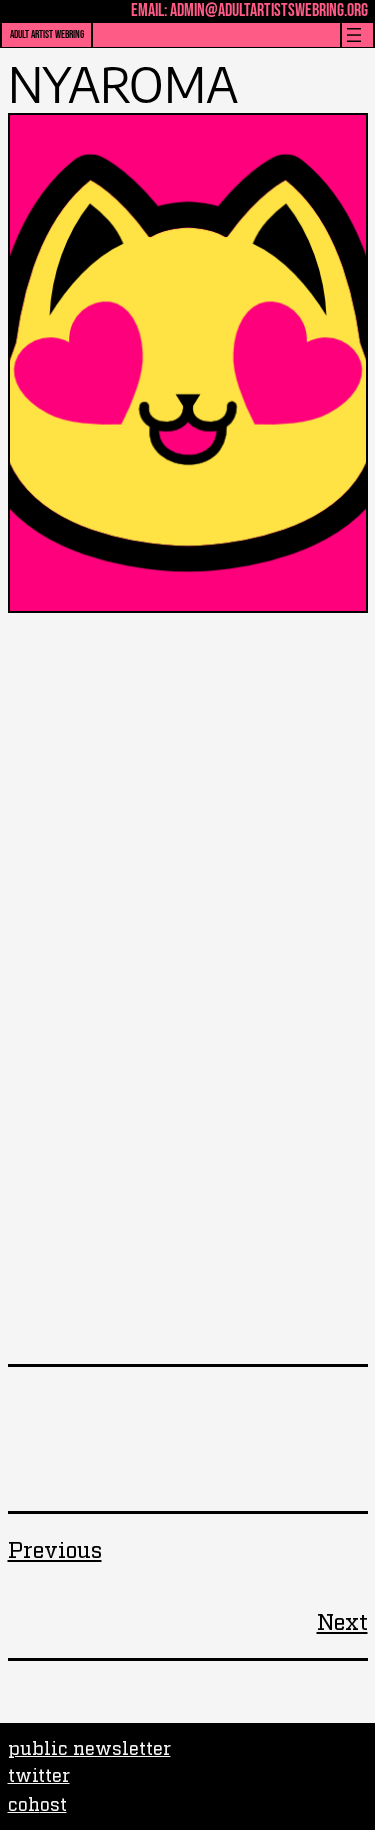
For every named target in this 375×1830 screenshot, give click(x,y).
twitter (39, 1774)
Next (342, 1620)
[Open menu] (354, 35)
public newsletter (89, 1747)
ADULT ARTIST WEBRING (47, 34)
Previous (55, 1548)
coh (24, 1803)
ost (53, 1803)
